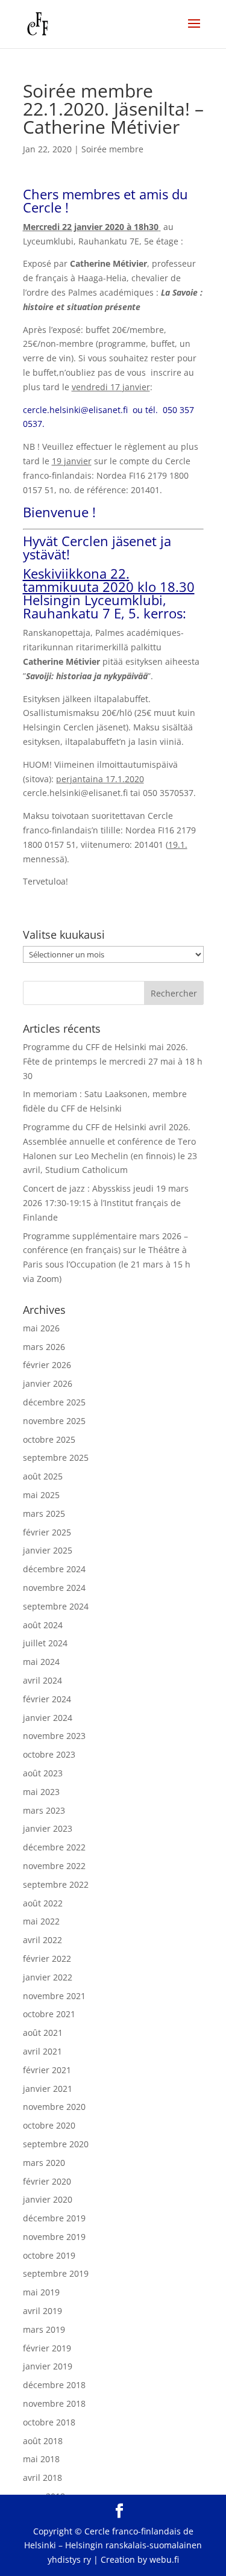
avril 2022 (42, 1940)
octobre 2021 (49, 2014)
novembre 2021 (54, 1996)
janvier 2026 (48, 1383)
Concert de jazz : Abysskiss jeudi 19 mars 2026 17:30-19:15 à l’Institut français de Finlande (106, 1203)
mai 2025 (41, 1495)
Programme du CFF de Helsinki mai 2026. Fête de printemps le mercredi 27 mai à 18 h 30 (113, 1061)
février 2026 (47, 1365)
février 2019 (47, 2348)
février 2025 (47, 1532)
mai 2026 (41, 1328)
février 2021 (47, 2070)
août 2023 (43, 1773)
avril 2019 (42, 2311)
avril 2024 (42, 1680)
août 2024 (43, 1625)
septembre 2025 (56, 1458)
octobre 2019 (49, 2255)
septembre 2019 (56, 2273)
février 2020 (47, 2181)
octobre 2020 (49, 2125)
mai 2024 (41, 1662)
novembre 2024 (54, 1588)
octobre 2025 (49, 1439)
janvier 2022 (48, 1977)
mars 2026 (44, 1347)
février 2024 (47, 1699)
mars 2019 (44, 2329)
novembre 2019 (54, 2237)
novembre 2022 (54, 1866)
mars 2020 (44, 2163)
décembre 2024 (54, 1569)
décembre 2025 (54, 1402)
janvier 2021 (48, 2089)
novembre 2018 (54, 2403)
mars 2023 (44, 1810)
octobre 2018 (49, 2422)
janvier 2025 (48, 1550)
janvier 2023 (48, 1828)
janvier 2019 (48, 2366)
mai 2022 (41, 1921)
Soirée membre (112, 149)
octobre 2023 (49, 1754)
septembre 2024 (56, 1606)
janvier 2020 (48, 2199)
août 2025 (43, 1476)
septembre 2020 (56, 2144)
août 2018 (43, 2441)
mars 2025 (44, 1514)
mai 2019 (41, 2292)
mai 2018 (41, 2459)
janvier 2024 (48, 1718)
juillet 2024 (45, 1643)
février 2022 (47, 1958)
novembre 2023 (54, 1736)
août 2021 (43, 2033)
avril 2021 (42, 2051)
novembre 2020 (54, 2107)
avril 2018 (42, 2478)
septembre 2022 (56, 1884)
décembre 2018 (54, 2385)
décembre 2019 (54, 2218)
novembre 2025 (54, 1421)
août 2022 (43, 1903)
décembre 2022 (54, 1847)
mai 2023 (41, 1792)
